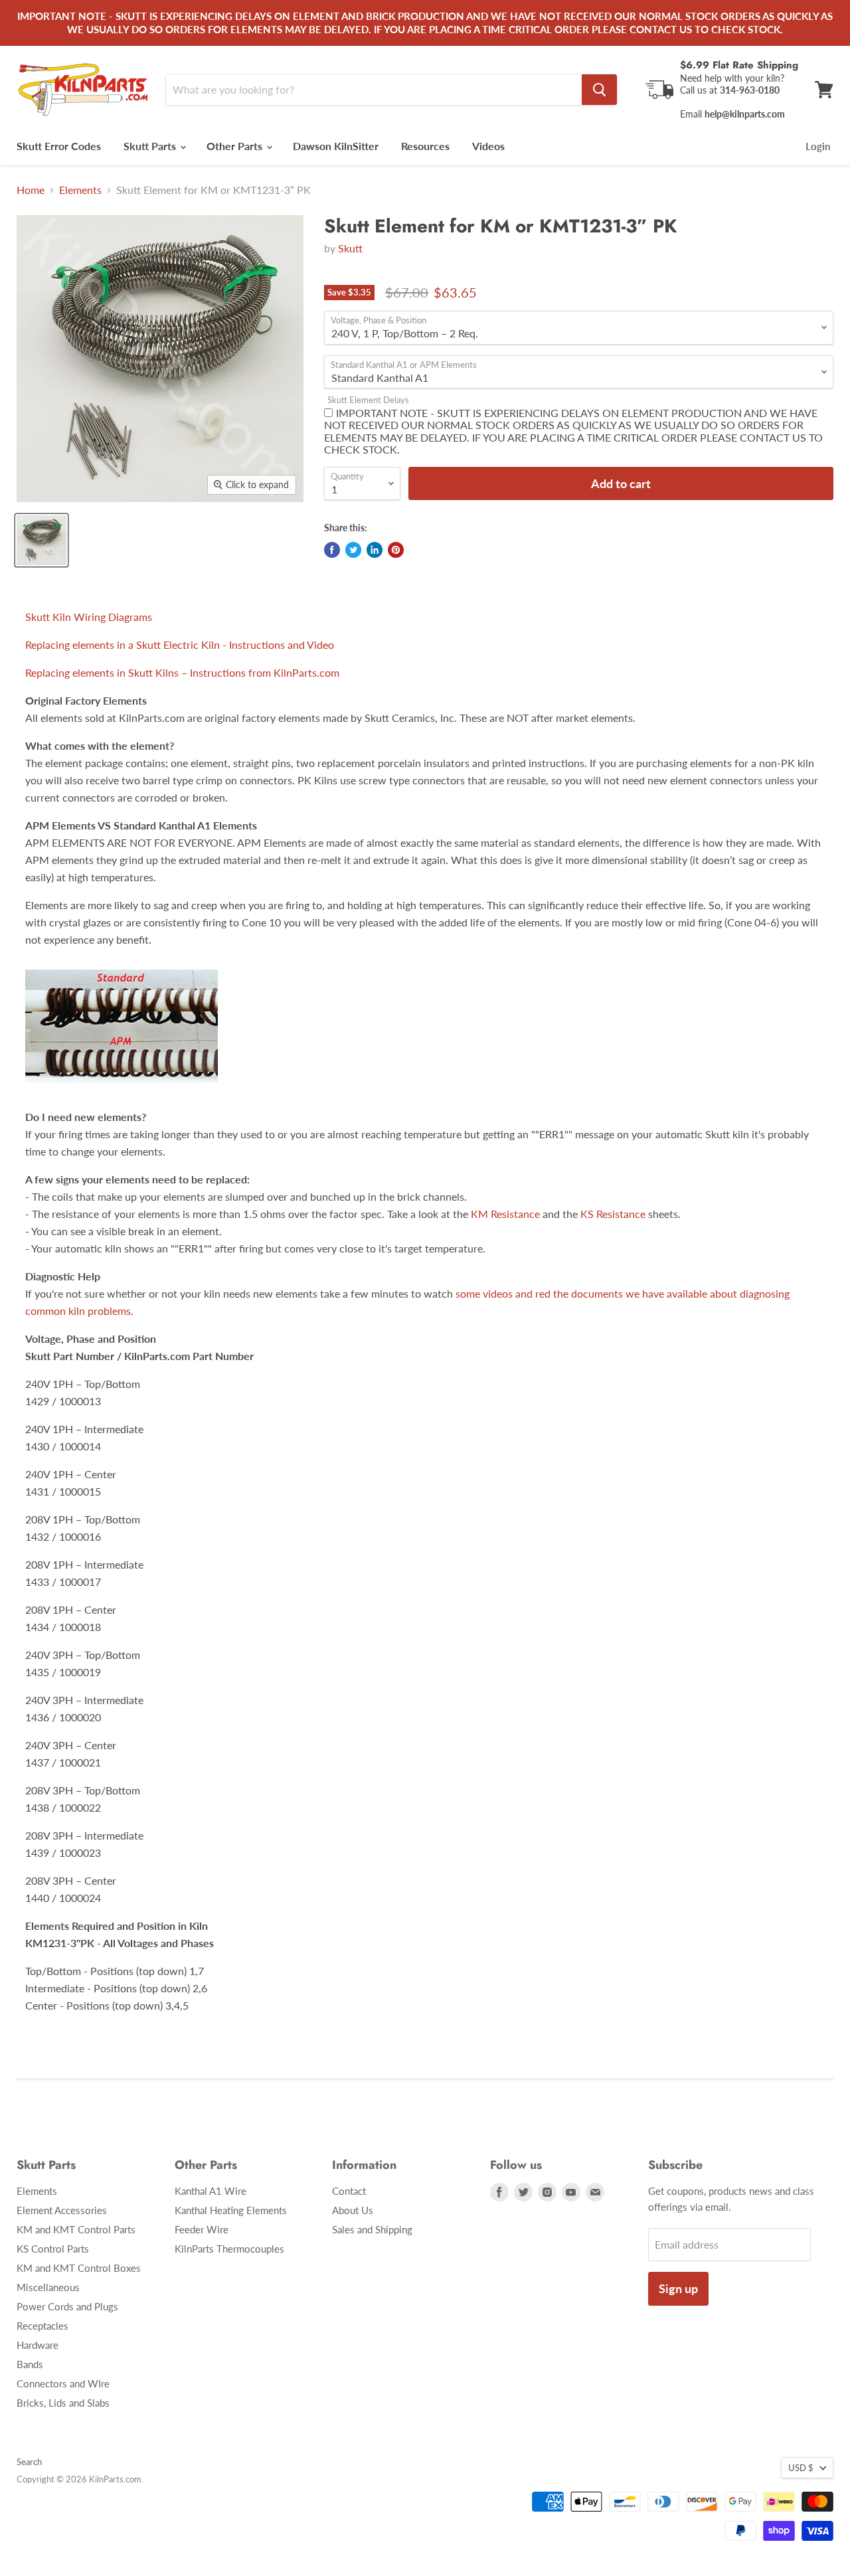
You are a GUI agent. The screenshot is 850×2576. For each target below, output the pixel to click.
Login (818, 146)
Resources (425, 146)
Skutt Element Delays (368, 400)
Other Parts (236, 146)
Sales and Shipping (372, 2229)
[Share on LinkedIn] (375, 550)
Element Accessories (62, 2210)
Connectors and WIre (63, 2383)
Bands (30, 2364)
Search (29, 2462)
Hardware (38, 2345)
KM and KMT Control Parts (76, 2229)
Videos (488, 146)
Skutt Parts (151, 146)
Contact (349, 2191)
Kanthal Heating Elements (231, 2210)
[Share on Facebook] (332, 550)
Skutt (350, 248)
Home (31, 190)
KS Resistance (613, 1214)
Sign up (678, 2288)
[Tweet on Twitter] (353, 550)
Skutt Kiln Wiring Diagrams (89, 617)
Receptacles (42, 2326)
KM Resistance (505, 1214)
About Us (353, 2210)
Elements (80, 190)
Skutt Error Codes (59, 146)
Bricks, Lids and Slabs (63, 2403)
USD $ (801, 2468)
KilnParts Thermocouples (229, 2249)
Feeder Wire (202, 2229)
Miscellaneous (48, 2287)
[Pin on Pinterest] (396, 550)
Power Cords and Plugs (67, 2306)
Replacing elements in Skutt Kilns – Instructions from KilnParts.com (182, 672)
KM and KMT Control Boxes (79, 2268)
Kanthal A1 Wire (211, 2191)
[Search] (599, 90)
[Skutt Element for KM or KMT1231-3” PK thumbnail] (42, 540)
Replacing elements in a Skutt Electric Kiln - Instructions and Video (180, 644)
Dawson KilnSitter (336, 146)
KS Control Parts (53, 2249)
